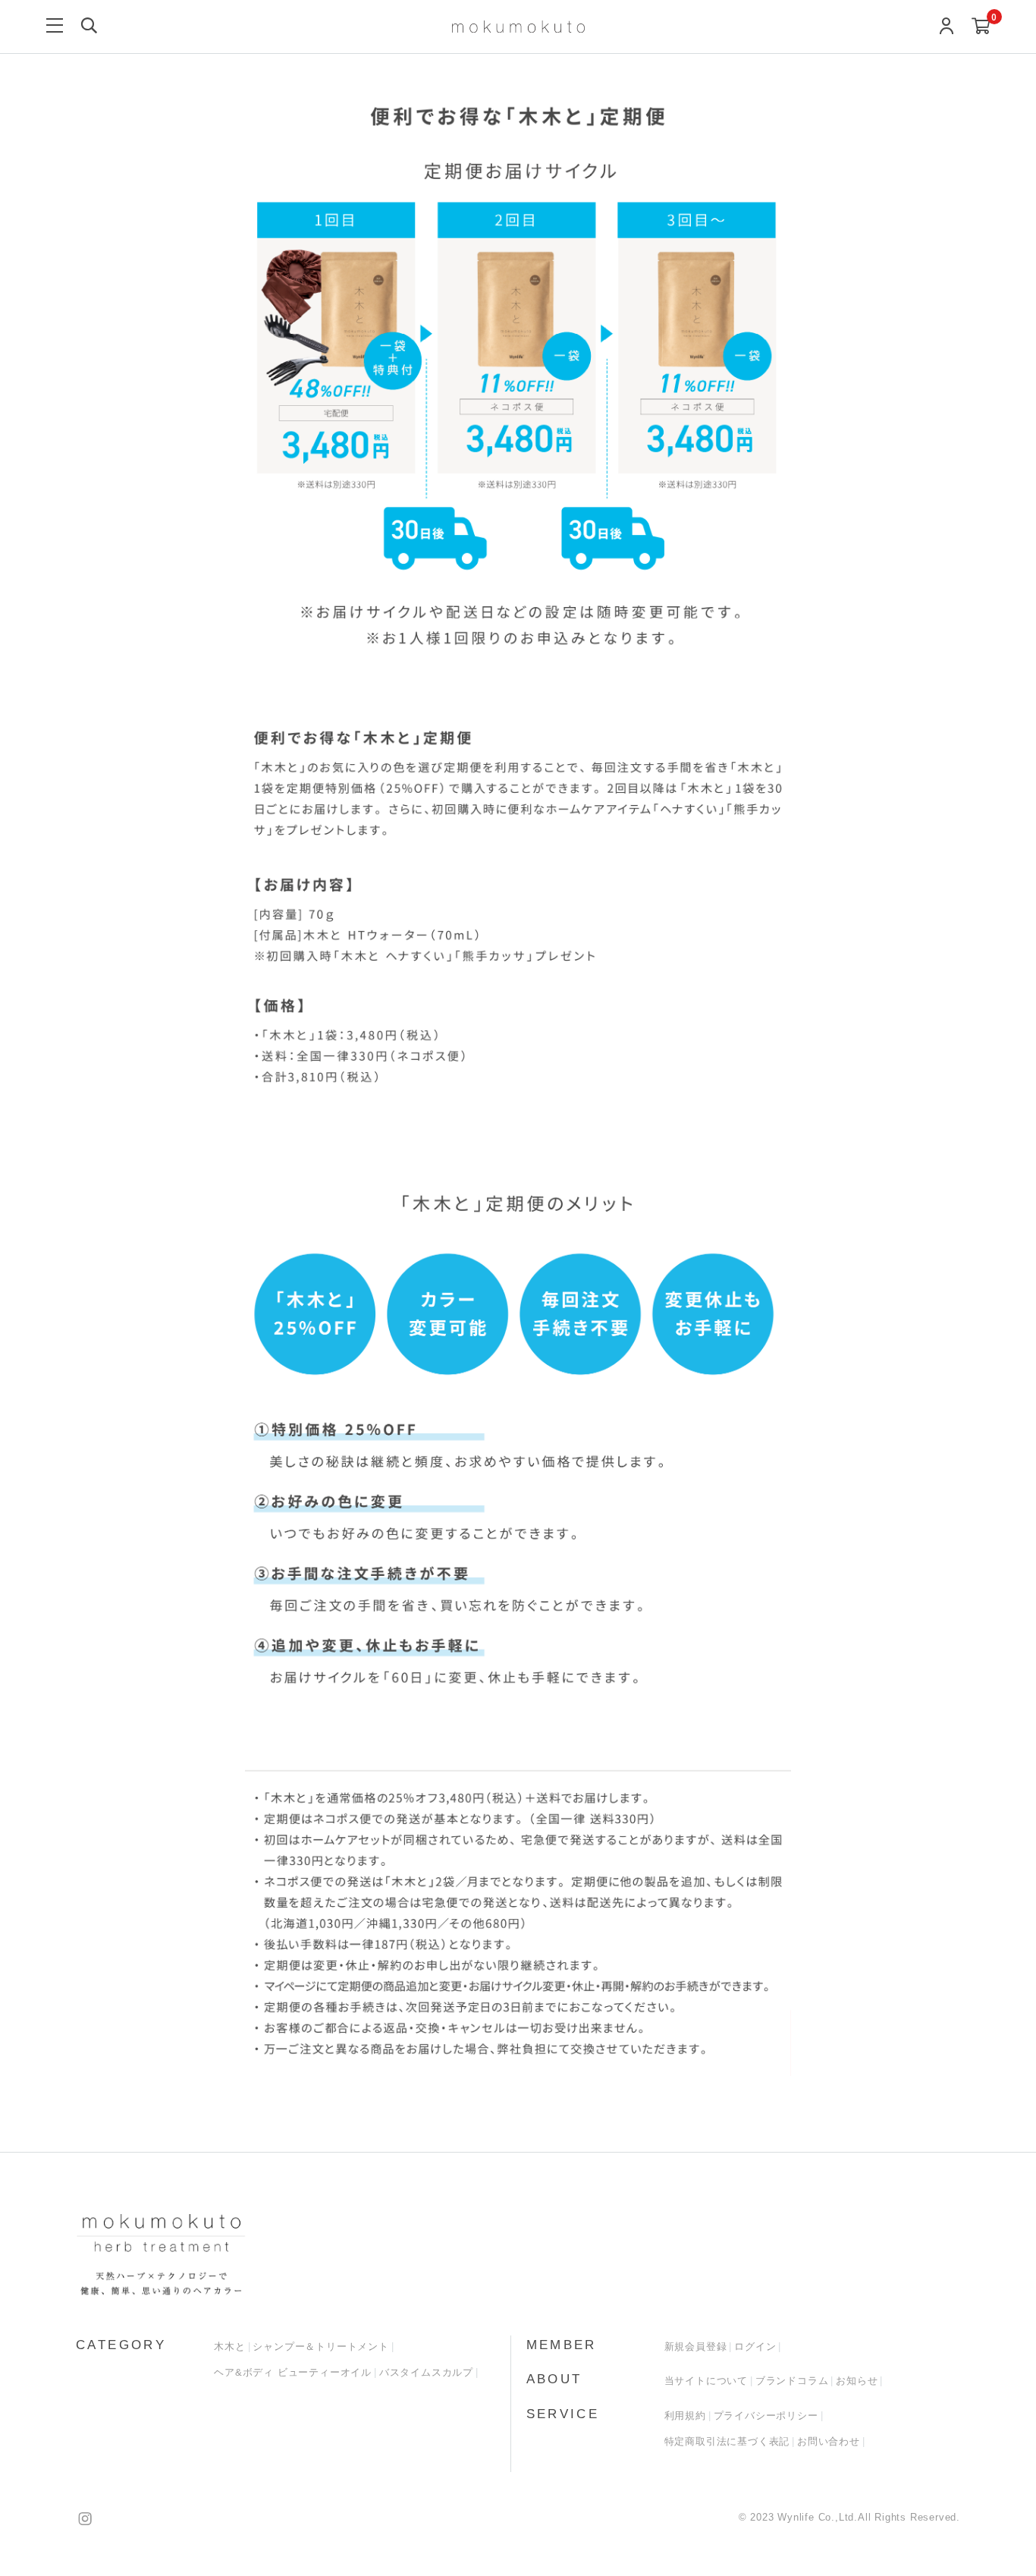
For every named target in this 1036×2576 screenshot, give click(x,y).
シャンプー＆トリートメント (320, 2346)
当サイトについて (706, 2381)
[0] (981, 27)
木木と (229, 2346)
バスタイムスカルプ (426, 2372)
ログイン (755, 2346)
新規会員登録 (696, 2346)
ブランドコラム (792, 2381)
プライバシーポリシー (766, 2416)
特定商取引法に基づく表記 (727, 2441)
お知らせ (857, 2381)
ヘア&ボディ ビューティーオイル (293, 2372)
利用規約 (685, 2416)
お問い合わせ (829, 2441)
